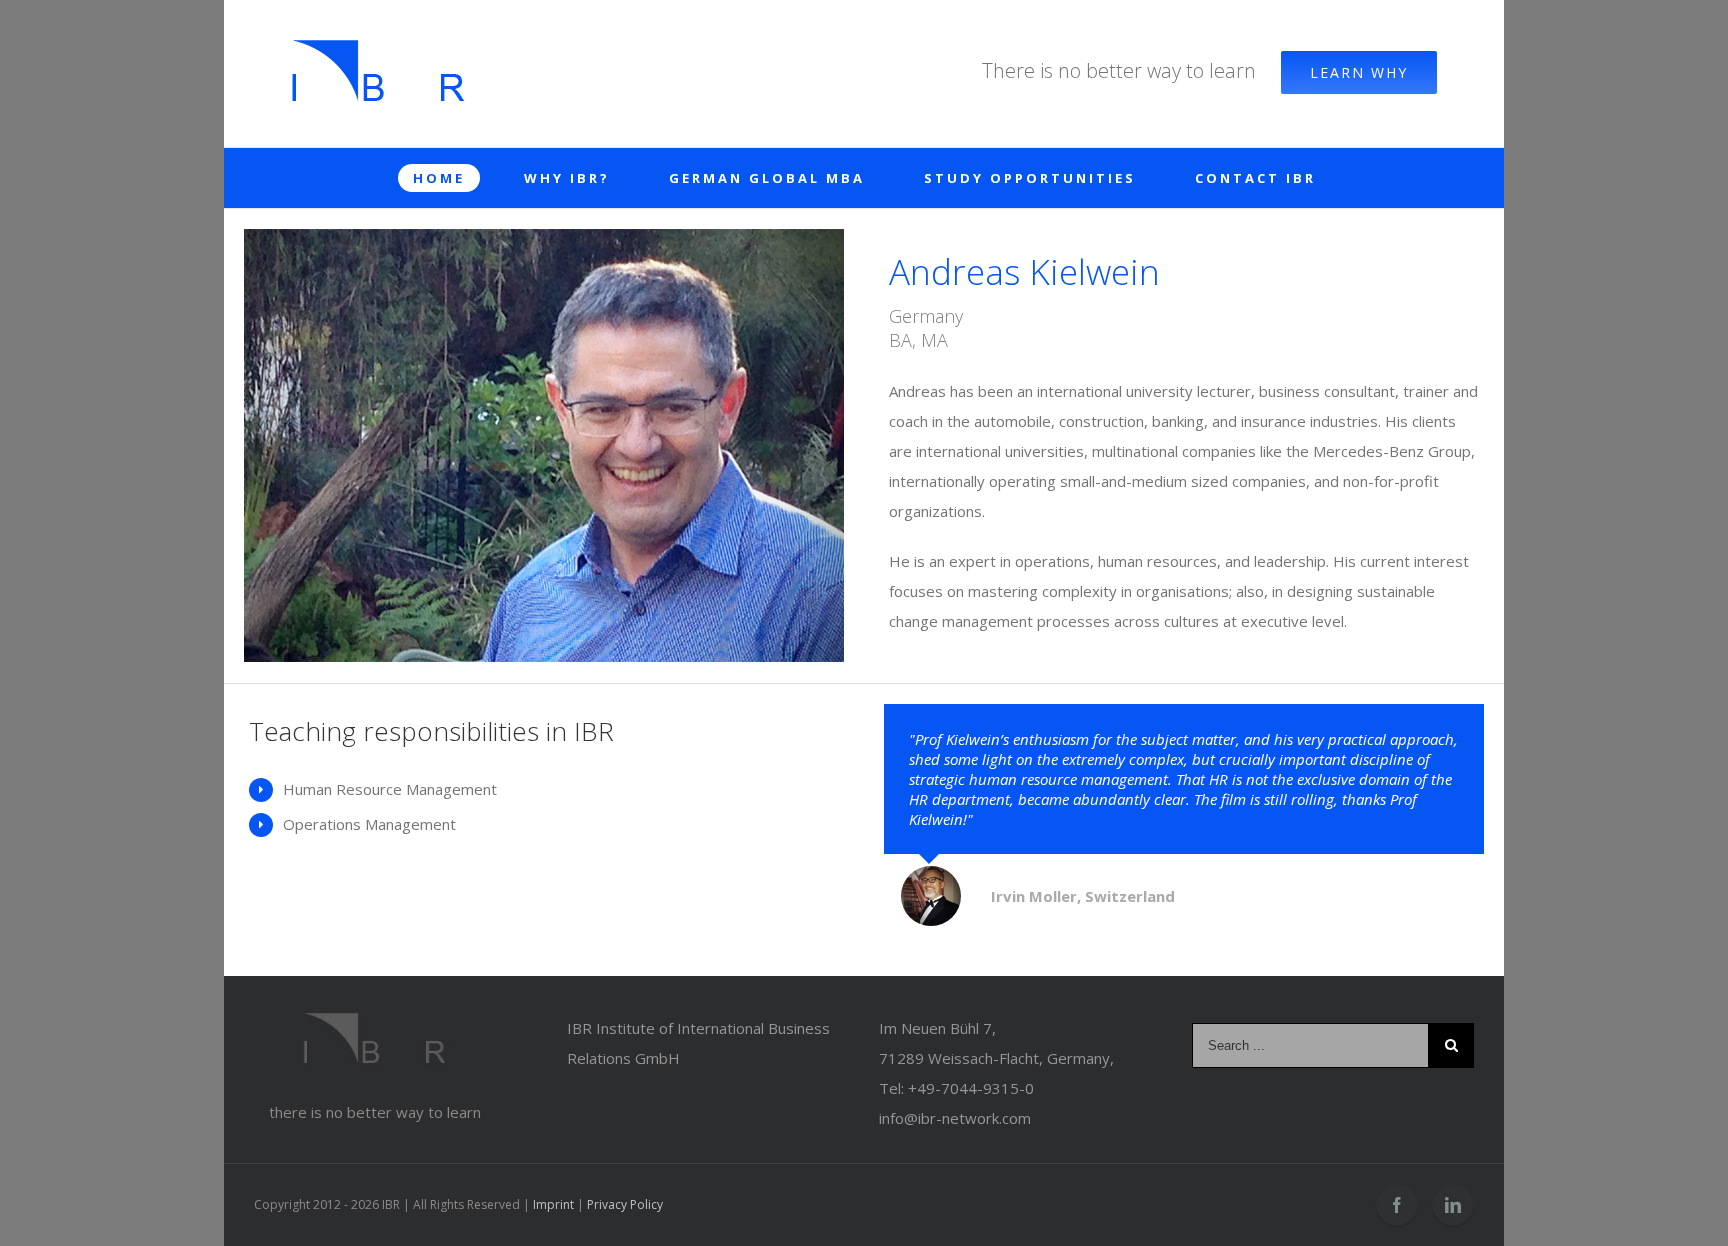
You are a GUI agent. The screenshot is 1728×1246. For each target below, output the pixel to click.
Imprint (553, 1204)
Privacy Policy (625, 1204)
